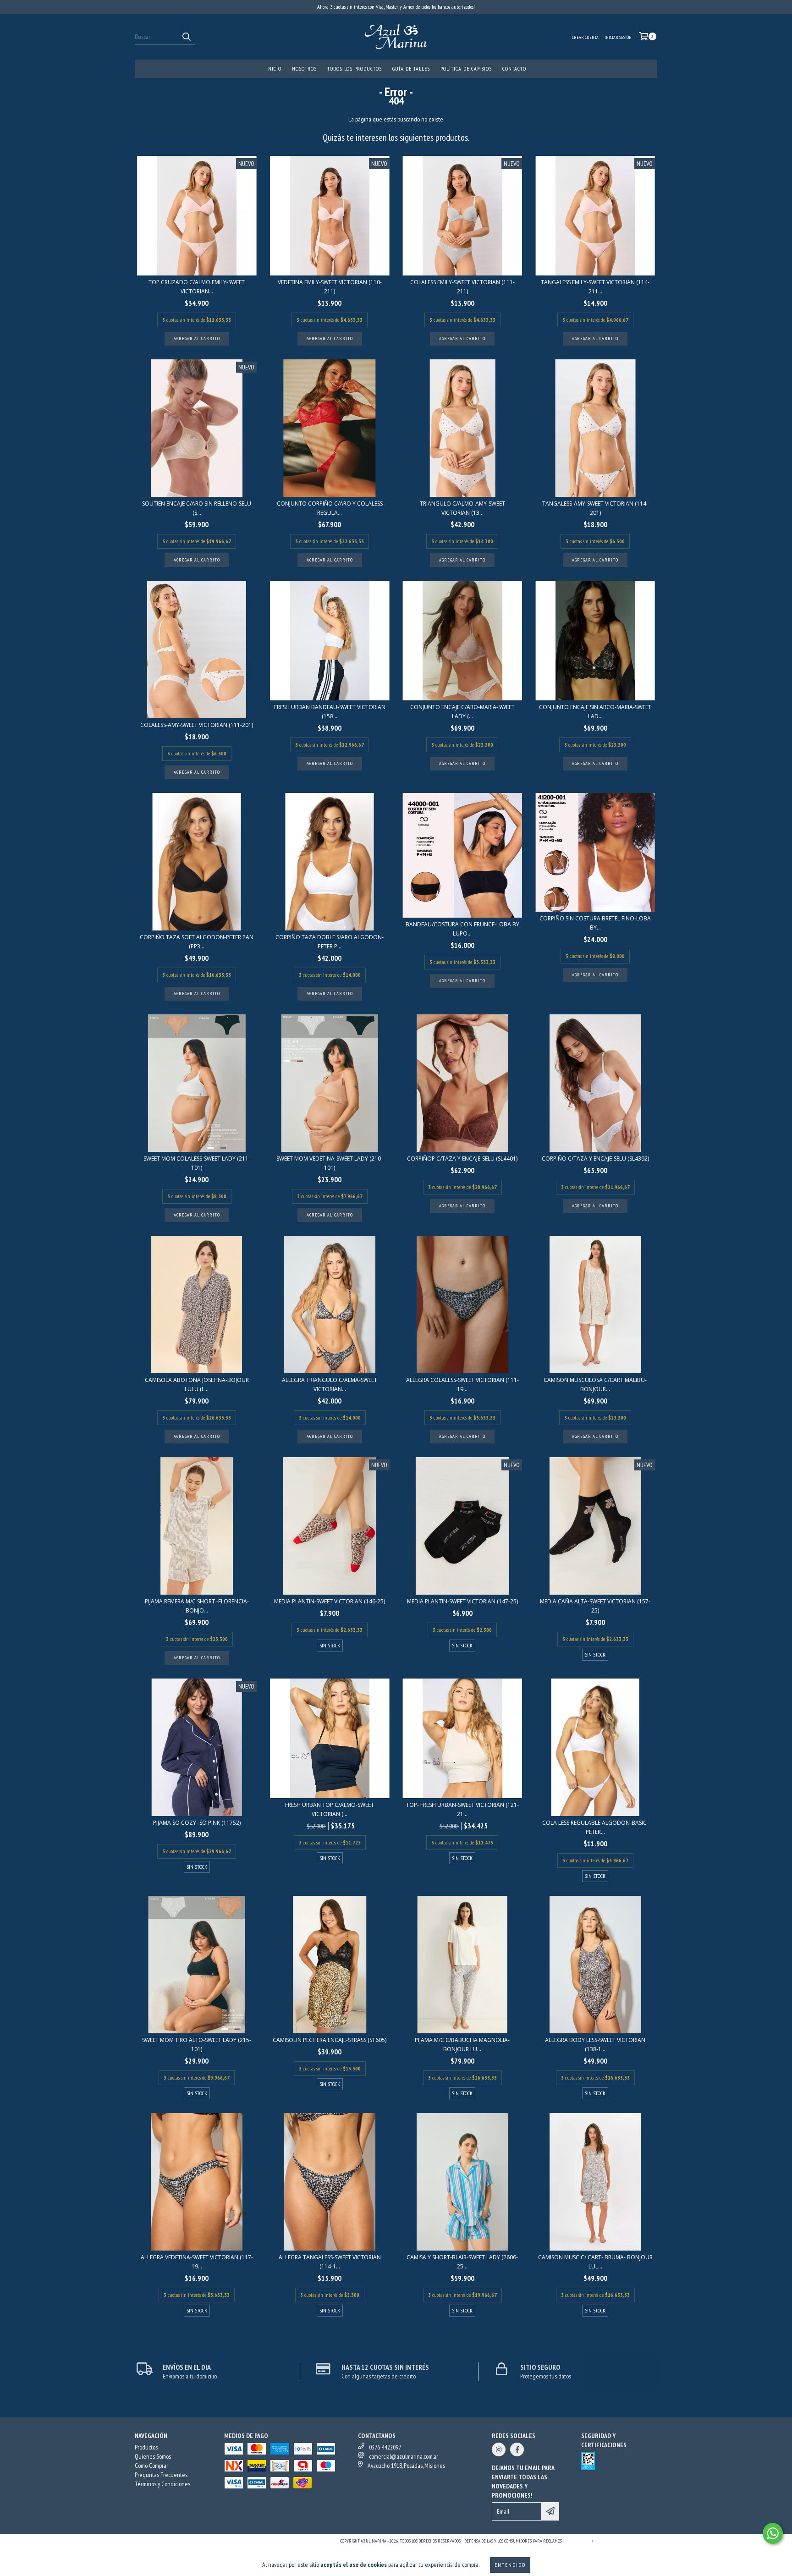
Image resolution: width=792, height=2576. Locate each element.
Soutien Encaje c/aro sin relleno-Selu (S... (197, 508)
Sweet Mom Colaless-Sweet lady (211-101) (197, 1163)
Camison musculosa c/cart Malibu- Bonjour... (595, 1384)
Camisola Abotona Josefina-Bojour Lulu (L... (197, 1384)
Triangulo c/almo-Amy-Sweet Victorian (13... (462, 508)
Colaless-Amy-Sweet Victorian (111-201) (197, 725)
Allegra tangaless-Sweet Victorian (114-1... (330, 2262)
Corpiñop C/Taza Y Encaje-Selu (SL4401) (462, 1159)
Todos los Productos (355, 69)
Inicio (274, 69)
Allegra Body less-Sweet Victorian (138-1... (595, 2045)
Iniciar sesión (618, 37)
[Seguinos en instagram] (499, 2449)
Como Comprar (151, 2466)
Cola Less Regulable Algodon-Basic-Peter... (595, 1827)
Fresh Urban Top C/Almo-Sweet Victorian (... (330, 1809)
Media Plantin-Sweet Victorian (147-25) (462, 1601)
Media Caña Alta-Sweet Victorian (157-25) (595, 1606)
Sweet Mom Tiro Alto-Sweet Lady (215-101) (197, 2045)
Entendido (510, 2565)
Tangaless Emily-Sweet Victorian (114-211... (595, 287)
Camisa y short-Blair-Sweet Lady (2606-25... (462, 2262)
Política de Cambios (466, 69)
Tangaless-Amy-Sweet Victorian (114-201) (595, 508)
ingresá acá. (576, 2541)
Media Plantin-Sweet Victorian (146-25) (330, 1601)
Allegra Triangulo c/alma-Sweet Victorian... (330, 1384)
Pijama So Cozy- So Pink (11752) (197, 1823)
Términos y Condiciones (162, 2484)
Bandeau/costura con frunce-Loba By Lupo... (462, 929)
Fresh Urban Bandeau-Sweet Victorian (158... (330, 712)
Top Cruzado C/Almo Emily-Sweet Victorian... (197, 287)
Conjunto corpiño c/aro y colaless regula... (330, 508)
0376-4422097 (385, 2447)
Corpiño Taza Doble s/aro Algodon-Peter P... (330, 942)
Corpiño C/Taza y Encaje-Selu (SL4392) (595, 1159)
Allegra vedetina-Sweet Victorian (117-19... (197, 2262)
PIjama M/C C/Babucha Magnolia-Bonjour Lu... (462, 2045)
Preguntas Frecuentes (161, 2475)
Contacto (514, 69)
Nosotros (304, 69)
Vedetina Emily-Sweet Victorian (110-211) (330, 287)
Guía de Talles (411, 69)
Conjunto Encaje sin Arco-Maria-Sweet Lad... (595, 712)
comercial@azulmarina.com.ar (404, 2456)
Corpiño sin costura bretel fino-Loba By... (595, 923)
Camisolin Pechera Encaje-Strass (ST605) (330, 2040)
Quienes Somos (153, 2456)
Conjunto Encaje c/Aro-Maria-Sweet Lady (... (462, 712)
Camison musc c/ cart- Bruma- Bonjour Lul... (595, 2262)
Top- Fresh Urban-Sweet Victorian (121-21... (462, 1809)
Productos (146, 2447)
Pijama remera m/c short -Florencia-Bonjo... (197, 1606)
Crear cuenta (585, 37)
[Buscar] (186, 37)
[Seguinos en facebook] (517, 2449)
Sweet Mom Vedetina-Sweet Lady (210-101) (330, 1163)
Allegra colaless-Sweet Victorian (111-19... (462, 1384)
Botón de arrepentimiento (627, 2541)
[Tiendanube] (175, 2544)
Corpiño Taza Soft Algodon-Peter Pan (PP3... (197, 942)
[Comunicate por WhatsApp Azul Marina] (773, 2533)
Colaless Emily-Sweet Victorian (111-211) (462, 287)
